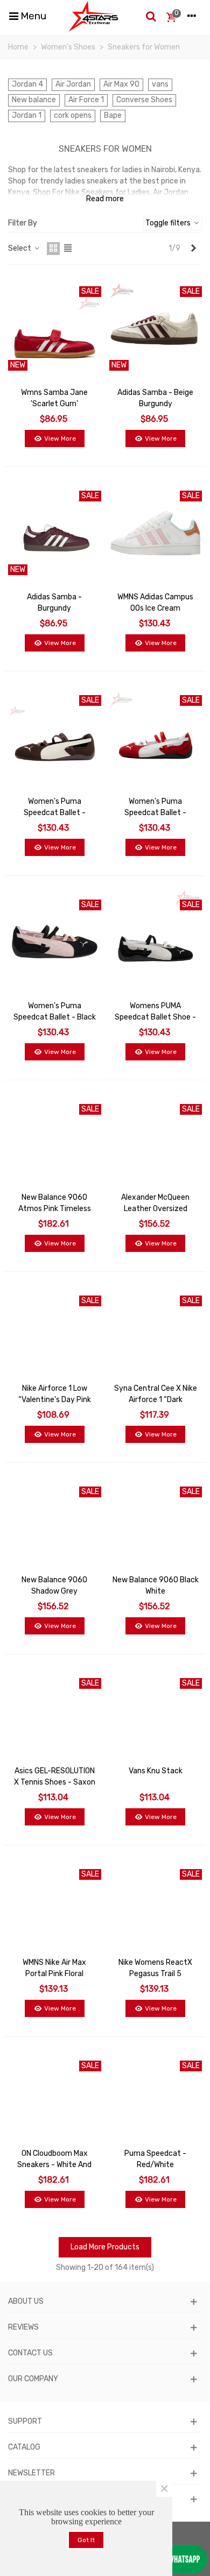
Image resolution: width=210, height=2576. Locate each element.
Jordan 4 (27, 84)
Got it (86, 2540)
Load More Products (105, 2247)
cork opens (73, 115)
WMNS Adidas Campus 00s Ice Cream (155, 603)
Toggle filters (169, 223)
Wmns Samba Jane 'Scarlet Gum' (54, 398)
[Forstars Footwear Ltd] (93, 16)
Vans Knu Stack (156, 1771)
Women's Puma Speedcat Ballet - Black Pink (55, 1017)
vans (160, 84)
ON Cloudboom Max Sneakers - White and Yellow (54, 2165)
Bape (113, 115)
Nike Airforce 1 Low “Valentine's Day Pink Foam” (55, 1400)
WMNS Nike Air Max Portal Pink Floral (54, 1968)
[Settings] (192, 16)
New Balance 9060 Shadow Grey (54, 1586)
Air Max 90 (121, 84)
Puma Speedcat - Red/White (155, 2159)
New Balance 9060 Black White (156, 1586)
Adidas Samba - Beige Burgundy (155, 398)
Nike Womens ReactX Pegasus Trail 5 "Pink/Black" (155, 1974)
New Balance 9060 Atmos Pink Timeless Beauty (55, 1209)
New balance (34, 100)
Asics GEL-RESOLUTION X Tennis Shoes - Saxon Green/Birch (55, 1782)
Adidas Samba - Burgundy (54, 603)
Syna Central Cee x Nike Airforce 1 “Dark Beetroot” (156, 1400)
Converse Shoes (144, 100)
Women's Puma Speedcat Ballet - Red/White (155, 813)
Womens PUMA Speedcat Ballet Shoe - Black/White (155, 1017)
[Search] (151, 16)
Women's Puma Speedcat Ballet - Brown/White (55, 813)
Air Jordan (73, 84)
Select (20, 248)
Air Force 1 (86, 100)
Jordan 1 (27, 115)
